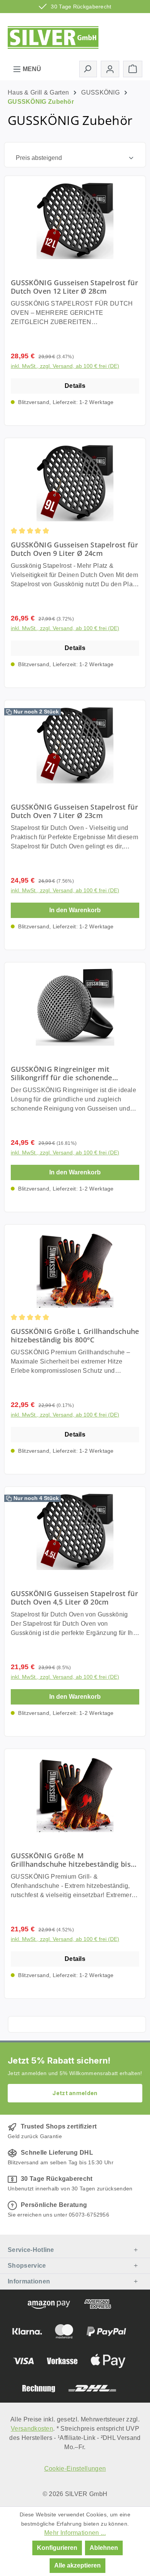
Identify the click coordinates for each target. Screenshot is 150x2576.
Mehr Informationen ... (75, 2533)
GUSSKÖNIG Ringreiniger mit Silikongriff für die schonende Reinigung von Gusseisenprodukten (71, 1073)
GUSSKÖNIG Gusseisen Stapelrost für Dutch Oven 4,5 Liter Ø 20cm (74, 1598)
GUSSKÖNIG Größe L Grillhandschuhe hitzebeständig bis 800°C (75, 1335)
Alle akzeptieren (77, 2565)
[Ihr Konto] (110, 69)
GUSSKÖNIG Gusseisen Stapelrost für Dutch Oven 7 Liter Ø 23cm (74, 811)
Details (75, 386)
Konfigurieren (57, 2548)
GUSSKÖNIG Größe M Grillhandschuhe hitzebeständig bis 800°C (71, 1860)
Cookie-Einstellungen (75, 2469)
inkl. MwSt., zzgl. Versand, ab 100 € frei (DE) (65, 366)
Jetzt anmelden (75, 2093)
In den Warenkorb (75, 910)
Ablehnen (104, 2548)
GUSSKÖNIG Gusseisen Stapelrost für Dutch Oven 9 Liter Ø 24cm (74, 549)
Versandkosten (32, 2429)
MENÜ (31, 69)
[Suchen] (88, 69)
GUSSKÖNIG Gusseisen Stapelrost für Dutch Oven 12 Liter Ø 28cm (74, 287)
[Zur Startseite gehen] (53, 36)
